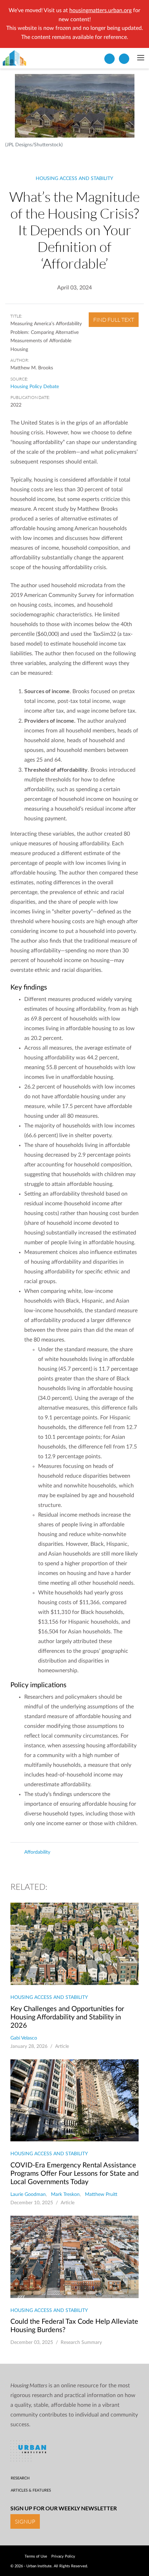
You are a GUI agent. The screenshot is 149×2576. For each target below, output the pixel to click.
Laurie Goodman (28, 2194)
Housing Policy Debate (35, 387)
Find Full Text (114, 320)
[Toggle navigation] (141, 58)
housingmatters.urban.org (100, 10)
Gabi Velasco (24, 2038)
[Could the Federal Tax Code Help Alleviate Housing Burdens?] (74, 2257)
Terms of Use (36, 2556)
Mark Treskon (65, 2194)
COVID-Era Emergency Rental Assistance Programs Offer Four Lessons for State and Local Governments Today (74, 2174)
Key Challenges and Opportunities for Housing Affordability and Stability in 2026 (67, 2017)
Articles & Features (31, 2490)
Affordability (37, 1852)
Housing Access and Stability (74, 179)
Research (20, 2478)
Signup (25, 2521)
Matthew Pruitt (101, 2194)
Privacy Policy (63, 2556)
